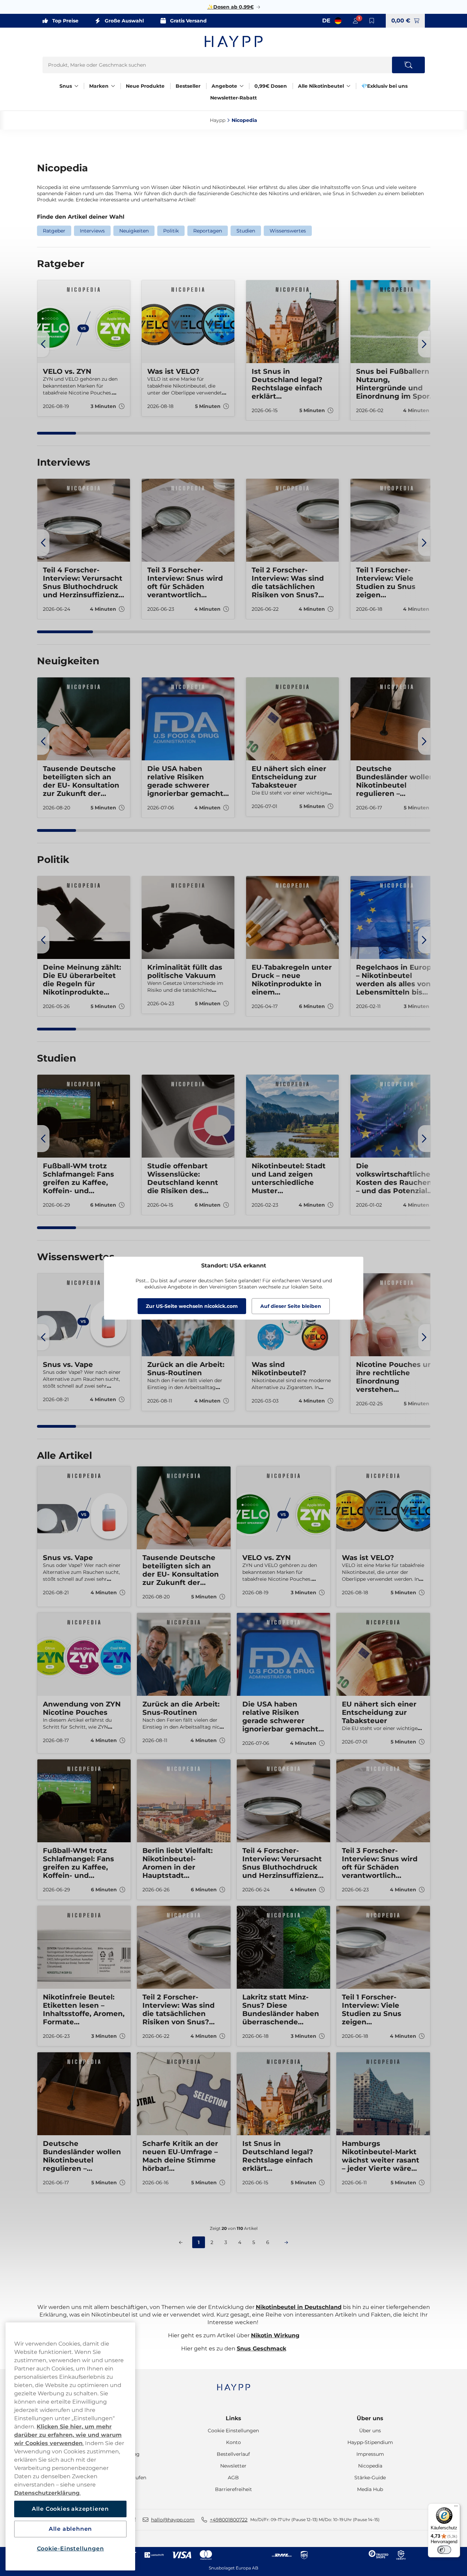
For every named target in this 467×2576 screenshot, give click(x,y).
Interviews (92, 231)
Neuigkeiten (134, 231)
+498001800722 (229, 2520)
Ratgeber (54, 231)
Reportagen (208, 231)
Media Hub (370, 2489)
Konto (233, 2442)
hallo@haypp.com (173, 2520)
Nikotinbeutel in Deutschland (299, 2307)
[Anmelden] (355, 21)
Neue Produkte (145, 86)
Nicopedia (370, 2466)
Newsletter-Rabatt (233, 98)
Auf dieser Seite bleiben (291, 1306)
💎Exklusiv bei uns (384, 86)
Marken (99, 86)
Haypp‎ (218, 120)
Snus (66, 86)
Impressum (370, 2454)
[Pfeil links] (43, 344)
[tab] (57, 433)
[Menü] (456, 2508)
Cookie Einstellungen (233, 2431)
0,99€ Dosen (271, 86)
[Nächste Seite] (286, 2242)
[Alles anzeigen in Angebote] (242, 86)
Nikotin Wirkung (275, 2335)
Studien (246, 231)
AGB (233, 2478)
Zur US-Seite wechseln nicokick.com (192, 1306)
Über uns (370, 2418)
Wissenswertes (288, 231)
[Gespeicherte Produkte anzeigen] (372, 21)
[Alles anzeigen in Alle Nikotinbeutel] (348, 86)
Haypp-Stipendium (370, 2442)
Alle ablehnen (70, 2529)
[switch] (444, 2550)
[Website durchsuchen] (408, 65)
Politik (171, 231)
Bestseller (188, 86)
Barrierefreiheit (233, 2489)
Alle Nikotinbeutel (321, 86)
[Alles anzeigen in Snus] (76, 86)
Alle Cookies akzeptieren (70, 2509)
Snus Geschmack (261, 2349)
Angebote (224, 86)
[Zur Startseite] (234, 41)
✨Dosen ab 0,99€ (231, 7)
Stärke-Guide (370, 2478)
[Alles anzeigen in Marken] (113, 86)
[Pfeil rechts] (424, 344)
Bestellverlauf (233, 2454)
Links (233, 2418)
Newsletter (233, 2466)
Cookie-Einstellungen (71, 2549)
